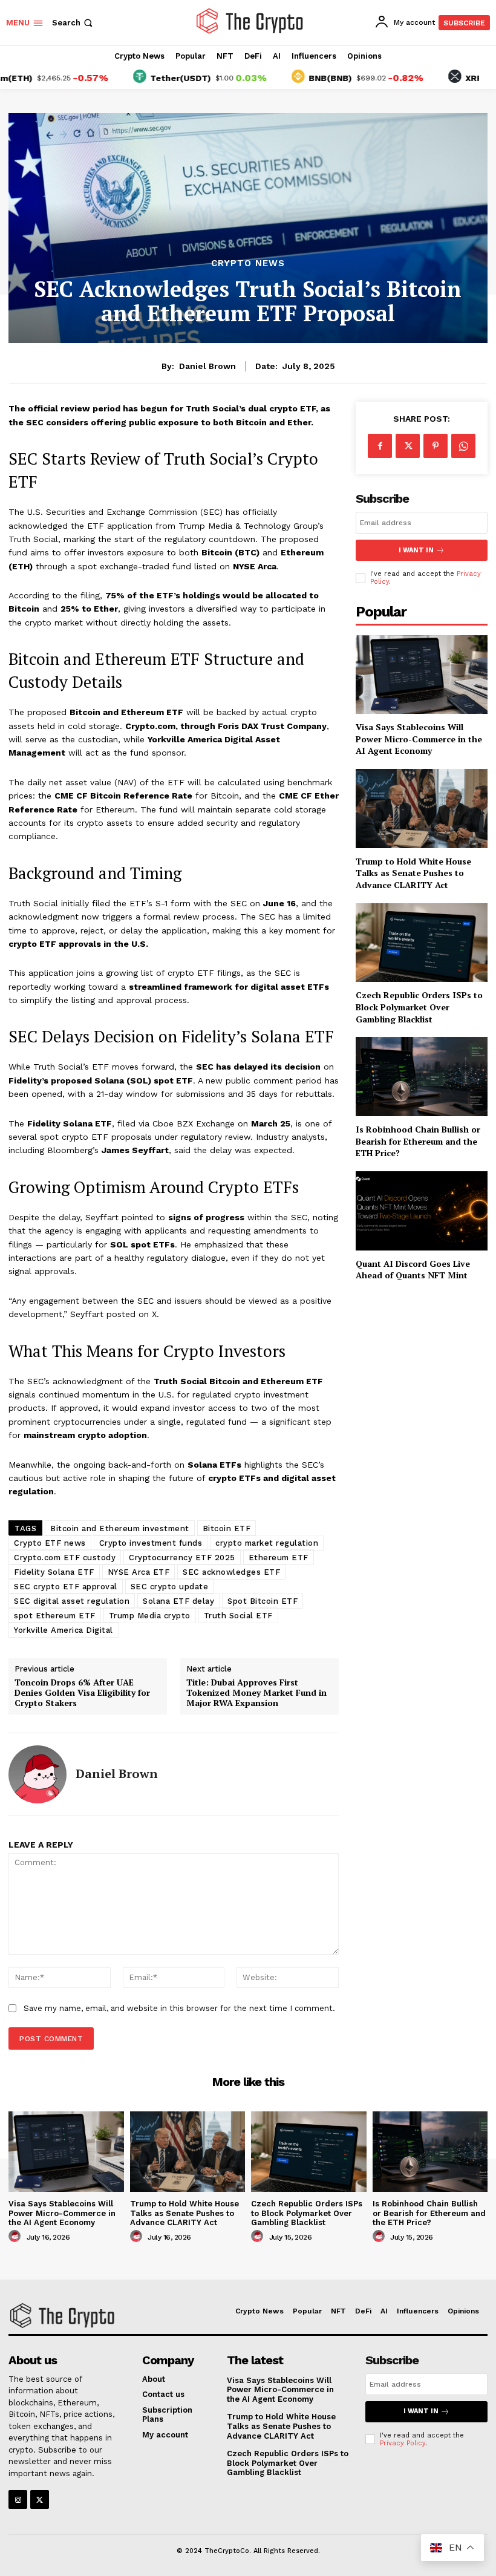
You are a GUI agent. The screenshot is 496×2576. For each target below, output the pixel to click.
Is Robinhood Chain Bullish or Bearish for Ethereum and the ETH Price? (418, 1141)
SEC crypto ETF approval (66, 1587)
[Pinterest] (436, 446)
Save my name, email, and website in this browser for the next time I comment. (179, 2008)
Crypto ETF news (50, 1543)
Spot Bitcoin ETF (263, 1601)
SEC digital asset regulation (72, 1601)
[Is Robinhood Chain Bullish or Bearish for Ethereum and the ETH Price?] (422, 1077)
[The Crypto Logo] (250, 21)
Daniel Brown (207, 366)
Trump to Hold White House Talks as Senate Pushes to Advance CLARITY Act (413, 873)
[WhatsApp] (463, 446)
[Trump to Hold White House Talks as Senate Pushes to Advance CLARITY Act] (422, 809)
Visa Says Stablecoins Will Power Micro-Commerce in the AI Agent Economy (419, 739)
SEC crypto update (170, 1587)
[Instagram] (18, 2499)
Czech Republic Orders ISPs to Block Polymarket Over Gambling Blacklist (419, 1007)
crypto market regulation (267, 1543)
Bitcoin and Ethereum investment (120, 1528)
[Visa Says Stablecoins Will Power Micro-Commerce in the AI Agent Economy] (422, 675)
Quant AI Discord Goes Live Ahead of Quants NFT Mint (413, 1270)
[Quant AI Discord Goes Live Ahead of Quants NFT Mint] (422, 1211)
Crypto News (248, 263)
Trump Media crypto (150, 1616)
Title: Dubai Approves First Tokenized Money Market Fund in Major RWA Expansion (256, 1693)
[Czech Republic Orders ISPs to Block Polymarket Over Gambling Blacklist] (422, 943)
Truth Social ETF (238, 1616)
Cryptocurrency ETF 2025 (182, 1558)
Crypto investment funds (151, 1543)
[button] (73, 23)
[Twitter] (408, 446)
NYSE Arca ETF (139, 1572)
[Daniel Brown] (38, 1774)
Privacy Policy (403, 2443)
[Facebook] (380, 446)
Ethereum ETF (279, 1558)
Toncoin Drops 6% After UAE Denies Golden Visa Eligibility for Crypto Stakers (82, 1693)
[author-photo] (16, 2237)
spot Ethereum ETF (55, 1616)
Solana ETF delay (178, 1601)
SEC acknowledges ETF (231, 1572)
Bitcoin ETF (227, 1528)
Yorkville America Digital (64, 1630)
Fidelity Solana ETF (54, 1572)
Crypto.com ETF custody (65, 1558)
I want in (416, 550)
